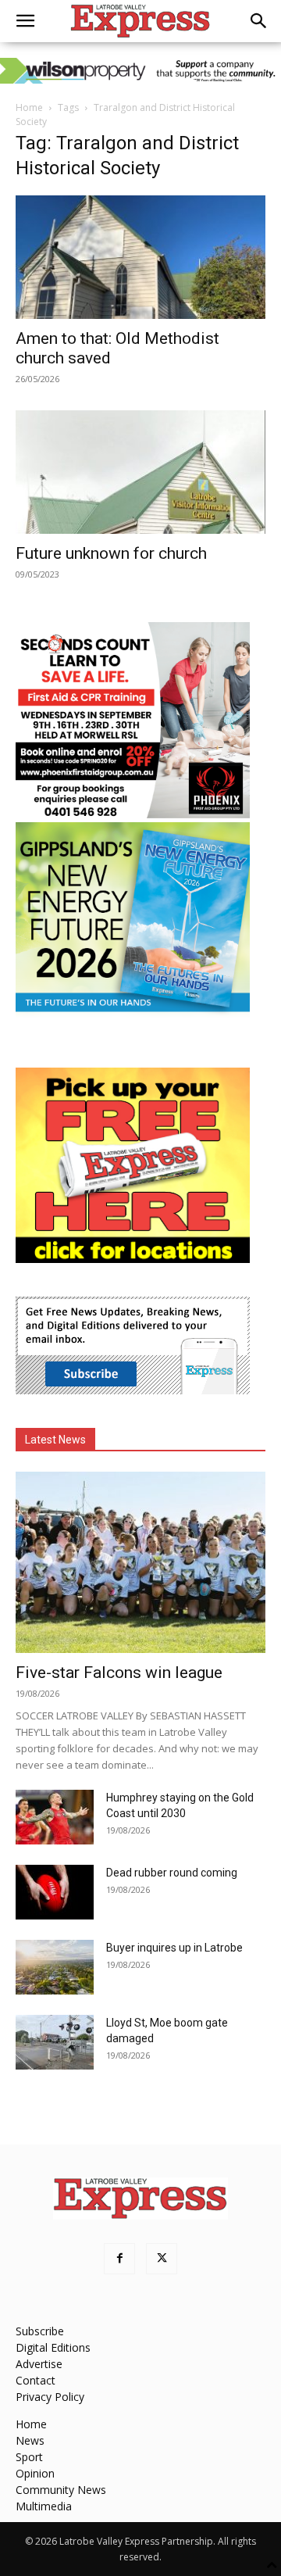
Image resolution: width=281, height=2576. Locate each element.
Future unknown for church (111, 553)
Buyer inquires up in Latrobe (174, 1948)
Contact (36, 2380)
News (30, 2440)
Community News (61, 2490)
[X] (162, 2259)
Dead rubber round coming (172, 1873)
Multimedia (44, 2506)
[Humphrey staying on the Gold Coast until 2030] (55, 1817)
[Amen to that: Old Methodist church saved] (140, 257)
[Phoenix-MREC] (133, 814)
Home (29, 107)
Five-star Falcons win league (119, 1673)
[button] (25, 21)
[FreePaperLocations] (133, 1259)
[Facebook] (119, 2259)
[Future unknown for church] (140, 472)
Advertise (39, 2364)
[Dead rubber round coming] (55, 1892)
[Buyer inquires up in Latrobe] (55, 1967)
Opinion (35, 2473)
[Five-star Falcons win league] (140, 1562)
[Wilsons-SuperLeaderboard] (140, 71)
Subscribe (40, 2331)
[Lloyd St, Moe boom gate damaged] (55, 2042)
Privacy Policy (50, 2397)
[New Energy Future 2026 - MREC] (133, 1013)
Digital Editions (53, 2347)
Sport (29, 2457)
